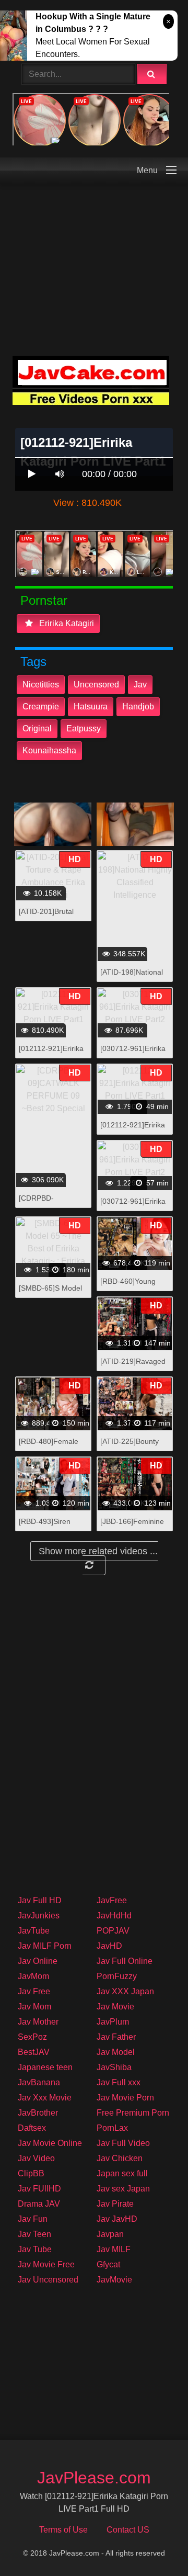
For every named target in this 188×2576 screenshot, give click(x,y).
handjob (138, 707)
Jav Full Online (125, 1961)
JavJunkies (39, 1916)
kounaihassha (49, 750)
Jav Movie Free (46, 2264)
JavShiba (114, 2067)
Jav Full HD (40, 1900)
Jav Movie (115, 2007)
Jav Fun (33, 2219)
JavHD (109, 1946)
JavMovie (114, 2280)
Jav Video (36, 2158)
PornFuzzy (117, 1976)
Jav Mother (38, 2022)
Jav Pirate (115, 2204)
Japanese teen (45, 2067)
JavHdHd (114, 1916)
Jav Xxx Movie (45, 2098)
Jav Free (34, 1991)
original (37, 728)
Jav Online (38, 1961)
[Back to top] (153, 2545)
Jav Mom (34, 2007)
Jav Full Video (123, 2143)
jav (140, 685)
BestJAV (34, 2052)
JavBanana (39, 2082)
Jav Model (116, 2052)
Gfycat (108, 2264)
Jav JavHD (117, 2219)
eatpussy (84, 728)
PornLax (112, 2128)
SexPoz (32, 2037)
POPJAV (113, 1931)
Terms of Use (63, 2530)
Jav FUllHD (39, 2189)
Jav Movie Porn (125, 2098)
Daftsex (32, 2128)
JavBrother (38, 2113)
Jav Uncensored (48, 2280)
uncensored (96, 685)
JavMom (33, 1976)
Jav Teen (34, 2234)
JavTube (34, 1931)
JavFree (112, 1900)
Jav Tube (35, 2249)
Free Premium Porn (133, 2113)
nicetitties (41, 685)
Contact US (128, 2530)
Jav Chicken (120, 2158)
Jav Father (116, 2037)
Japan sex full (122, 2173)
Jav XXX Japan (125, 1991)
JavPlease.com (94, 2478)
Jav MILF (114, 2249)
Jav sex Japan (123, 2189)
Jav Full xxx (119, 2082)
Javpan (110, 2234)
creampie (41, 707)
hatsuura (91, 707)
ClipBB (31, 2173)
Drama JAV (39, 2204)
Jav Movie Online (50, 2143)
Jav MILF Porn (45, 1946)
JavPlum (113, 2022)
